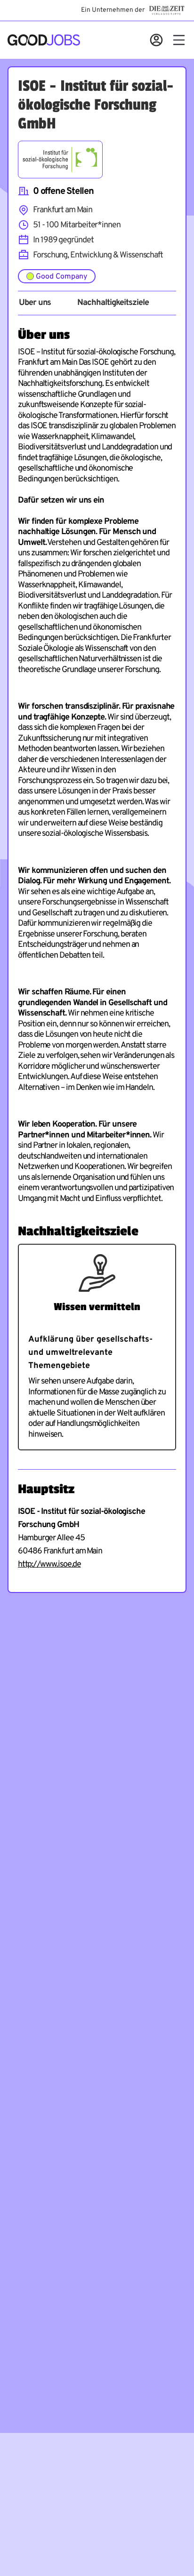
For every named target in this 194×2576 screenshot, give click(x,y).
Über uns (35, 303)
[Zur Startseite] (44, 40)
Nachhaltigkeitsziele (113, 303)
